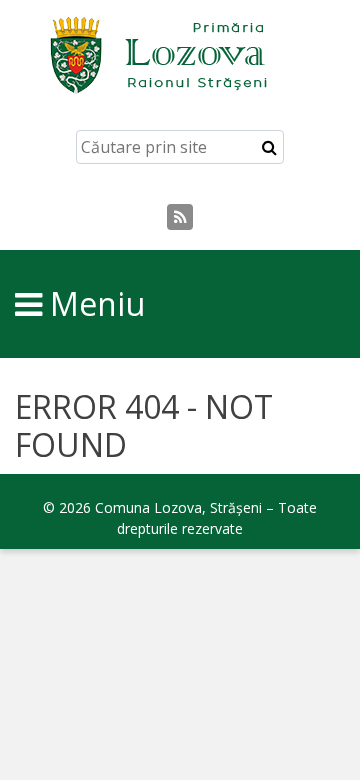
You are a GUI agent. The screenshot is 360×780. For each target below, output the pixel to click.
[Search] (269, 147)
